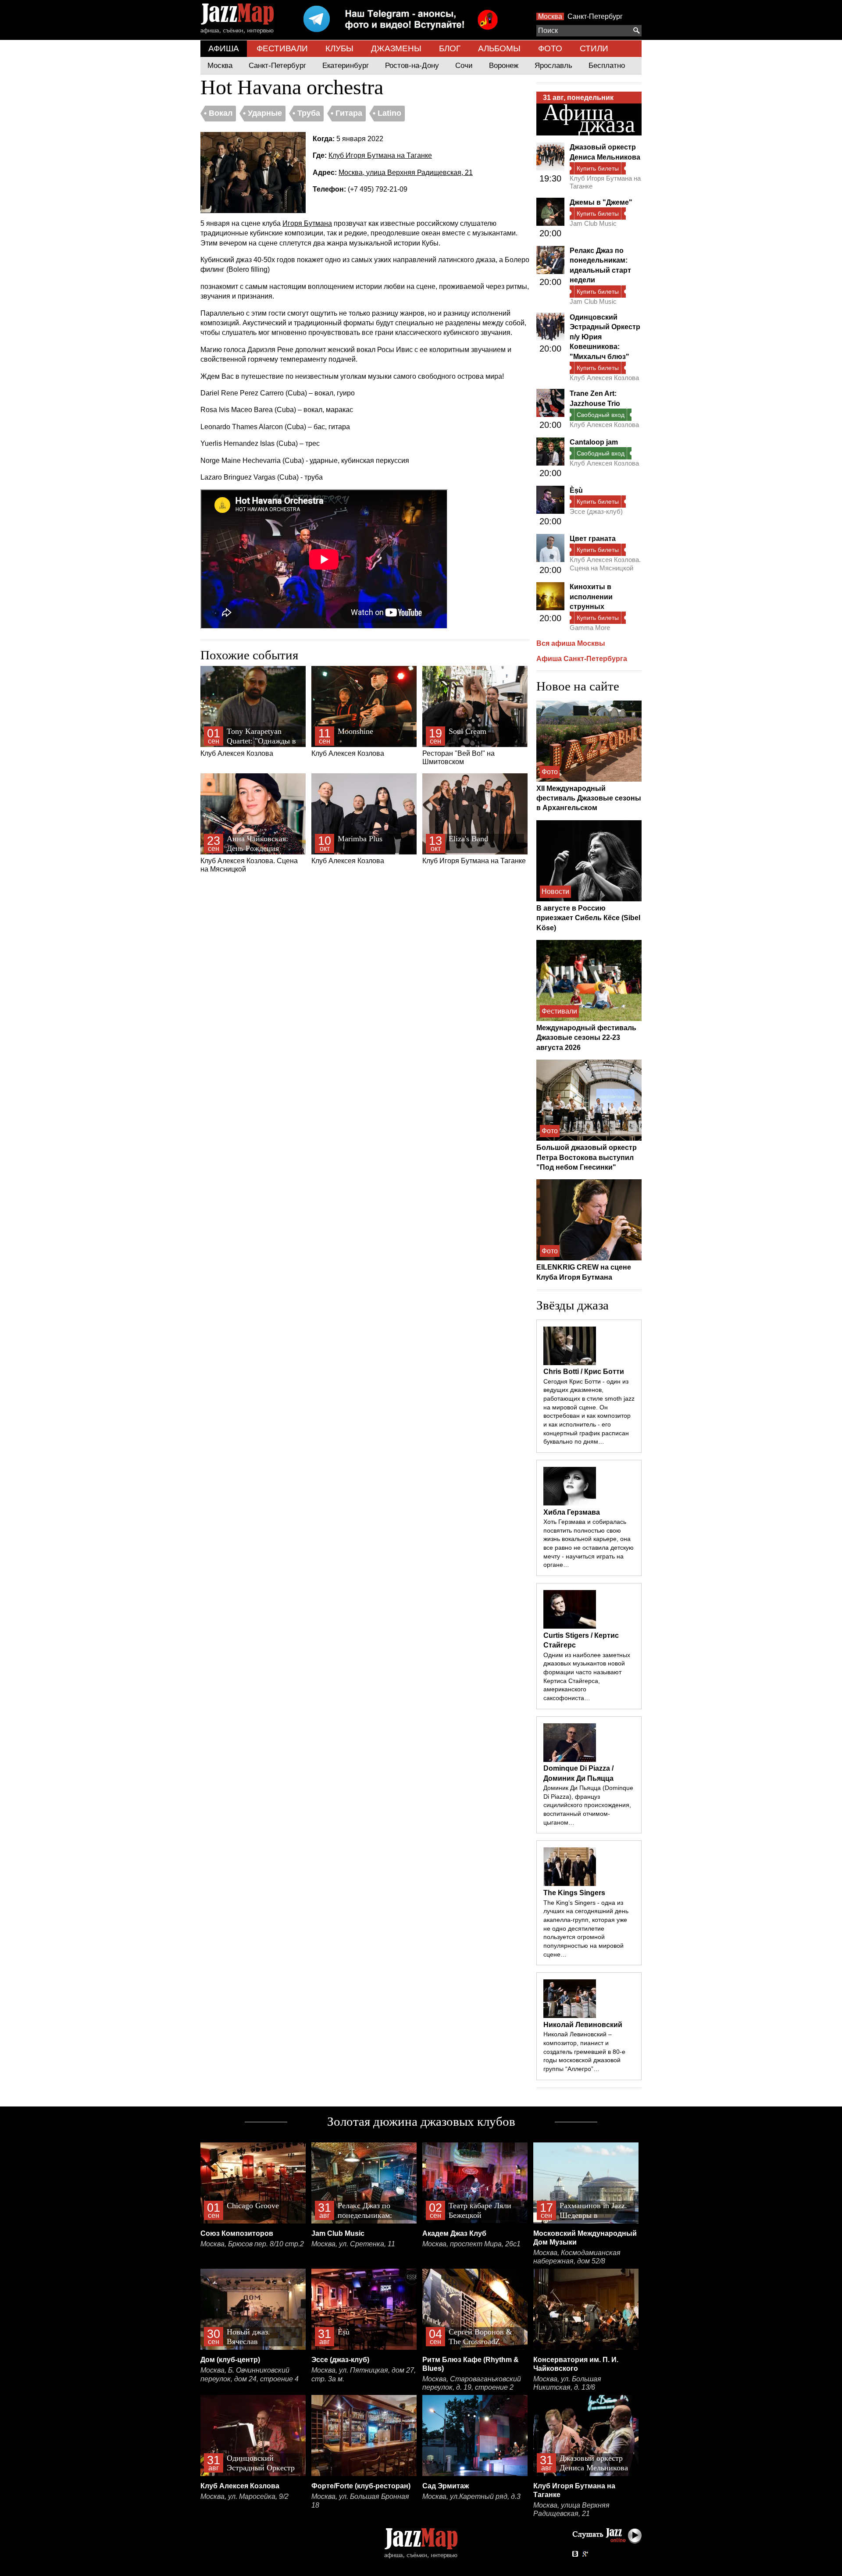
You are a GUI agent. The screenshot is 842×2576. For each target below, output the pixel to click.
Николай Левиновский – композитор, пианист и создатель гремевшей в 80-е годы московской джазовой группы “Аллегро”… (584, 2051)
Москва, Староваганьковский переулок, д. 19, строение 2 (472, 2383)
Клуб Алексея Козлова (248, 742)
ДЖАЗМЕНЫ (396, 48)
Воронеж (504, 66)
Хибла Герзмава (572, 1512)
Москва (550, 16)
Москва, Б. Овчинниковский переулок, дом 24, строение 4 (250, 2375)
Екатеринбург (346, 66)
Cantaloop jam (594, 442)
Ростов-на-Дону (412, 66)
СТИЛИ (594, 48)
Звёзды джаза (573, 1305)
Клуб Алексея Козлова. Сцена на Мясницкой (249, 854)
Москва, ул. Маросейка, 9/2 (244, 2496)
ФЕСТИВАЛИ (282, 48)
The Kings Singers (574, 1893)
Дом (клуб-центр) (230, 2360)
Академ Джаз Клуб (454, 2233)
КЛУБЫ (339, 48)
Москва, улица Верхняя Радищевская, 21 (406, 173)
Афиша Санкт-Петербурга (582, 659)
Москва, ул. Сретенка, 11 (353, 2244)
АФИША (224, 48)
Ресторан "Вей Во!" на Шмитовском (458, 746)
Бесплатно (607, 66)
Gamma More (590, 628)
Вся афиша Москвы (571, 643)
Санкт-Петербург (595, 16)
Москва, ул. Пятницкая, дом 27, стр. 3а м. (364, 2375)
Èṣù (576, 490)
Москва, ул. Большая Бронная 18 (360, 2501)
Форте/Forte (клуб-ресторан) (361, 2486)
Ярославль (553, 66)
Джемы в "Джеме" (601, 202)
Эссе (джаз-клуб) (596, 511)
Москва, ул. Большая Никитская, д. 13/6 (567, 2383)
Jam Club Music (593, 223)
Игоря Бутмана (307, 223)
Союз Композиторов (237, 2233)
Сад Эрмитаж (446, 2486)
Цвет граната (593, 539)
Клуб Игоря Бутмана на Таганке (380, 155)
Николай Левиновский (583, 2025)
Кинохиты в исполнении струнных (591, 597)
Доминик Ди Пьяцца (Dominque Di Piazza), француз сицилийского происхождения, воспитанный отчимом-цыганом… (588, 1805)
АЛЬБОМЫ (499, 48)
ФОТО (550, 48)
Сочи (464, 66)
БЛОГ (450, 48)
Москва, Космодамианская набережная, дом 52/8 (577, 2257)
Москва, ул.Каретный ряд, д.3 (471, 2496)
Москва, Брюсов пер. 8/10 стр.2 (252, 2244)
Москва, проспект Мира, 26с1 (471, 2244)
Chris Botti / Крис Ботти (584, 1372)
